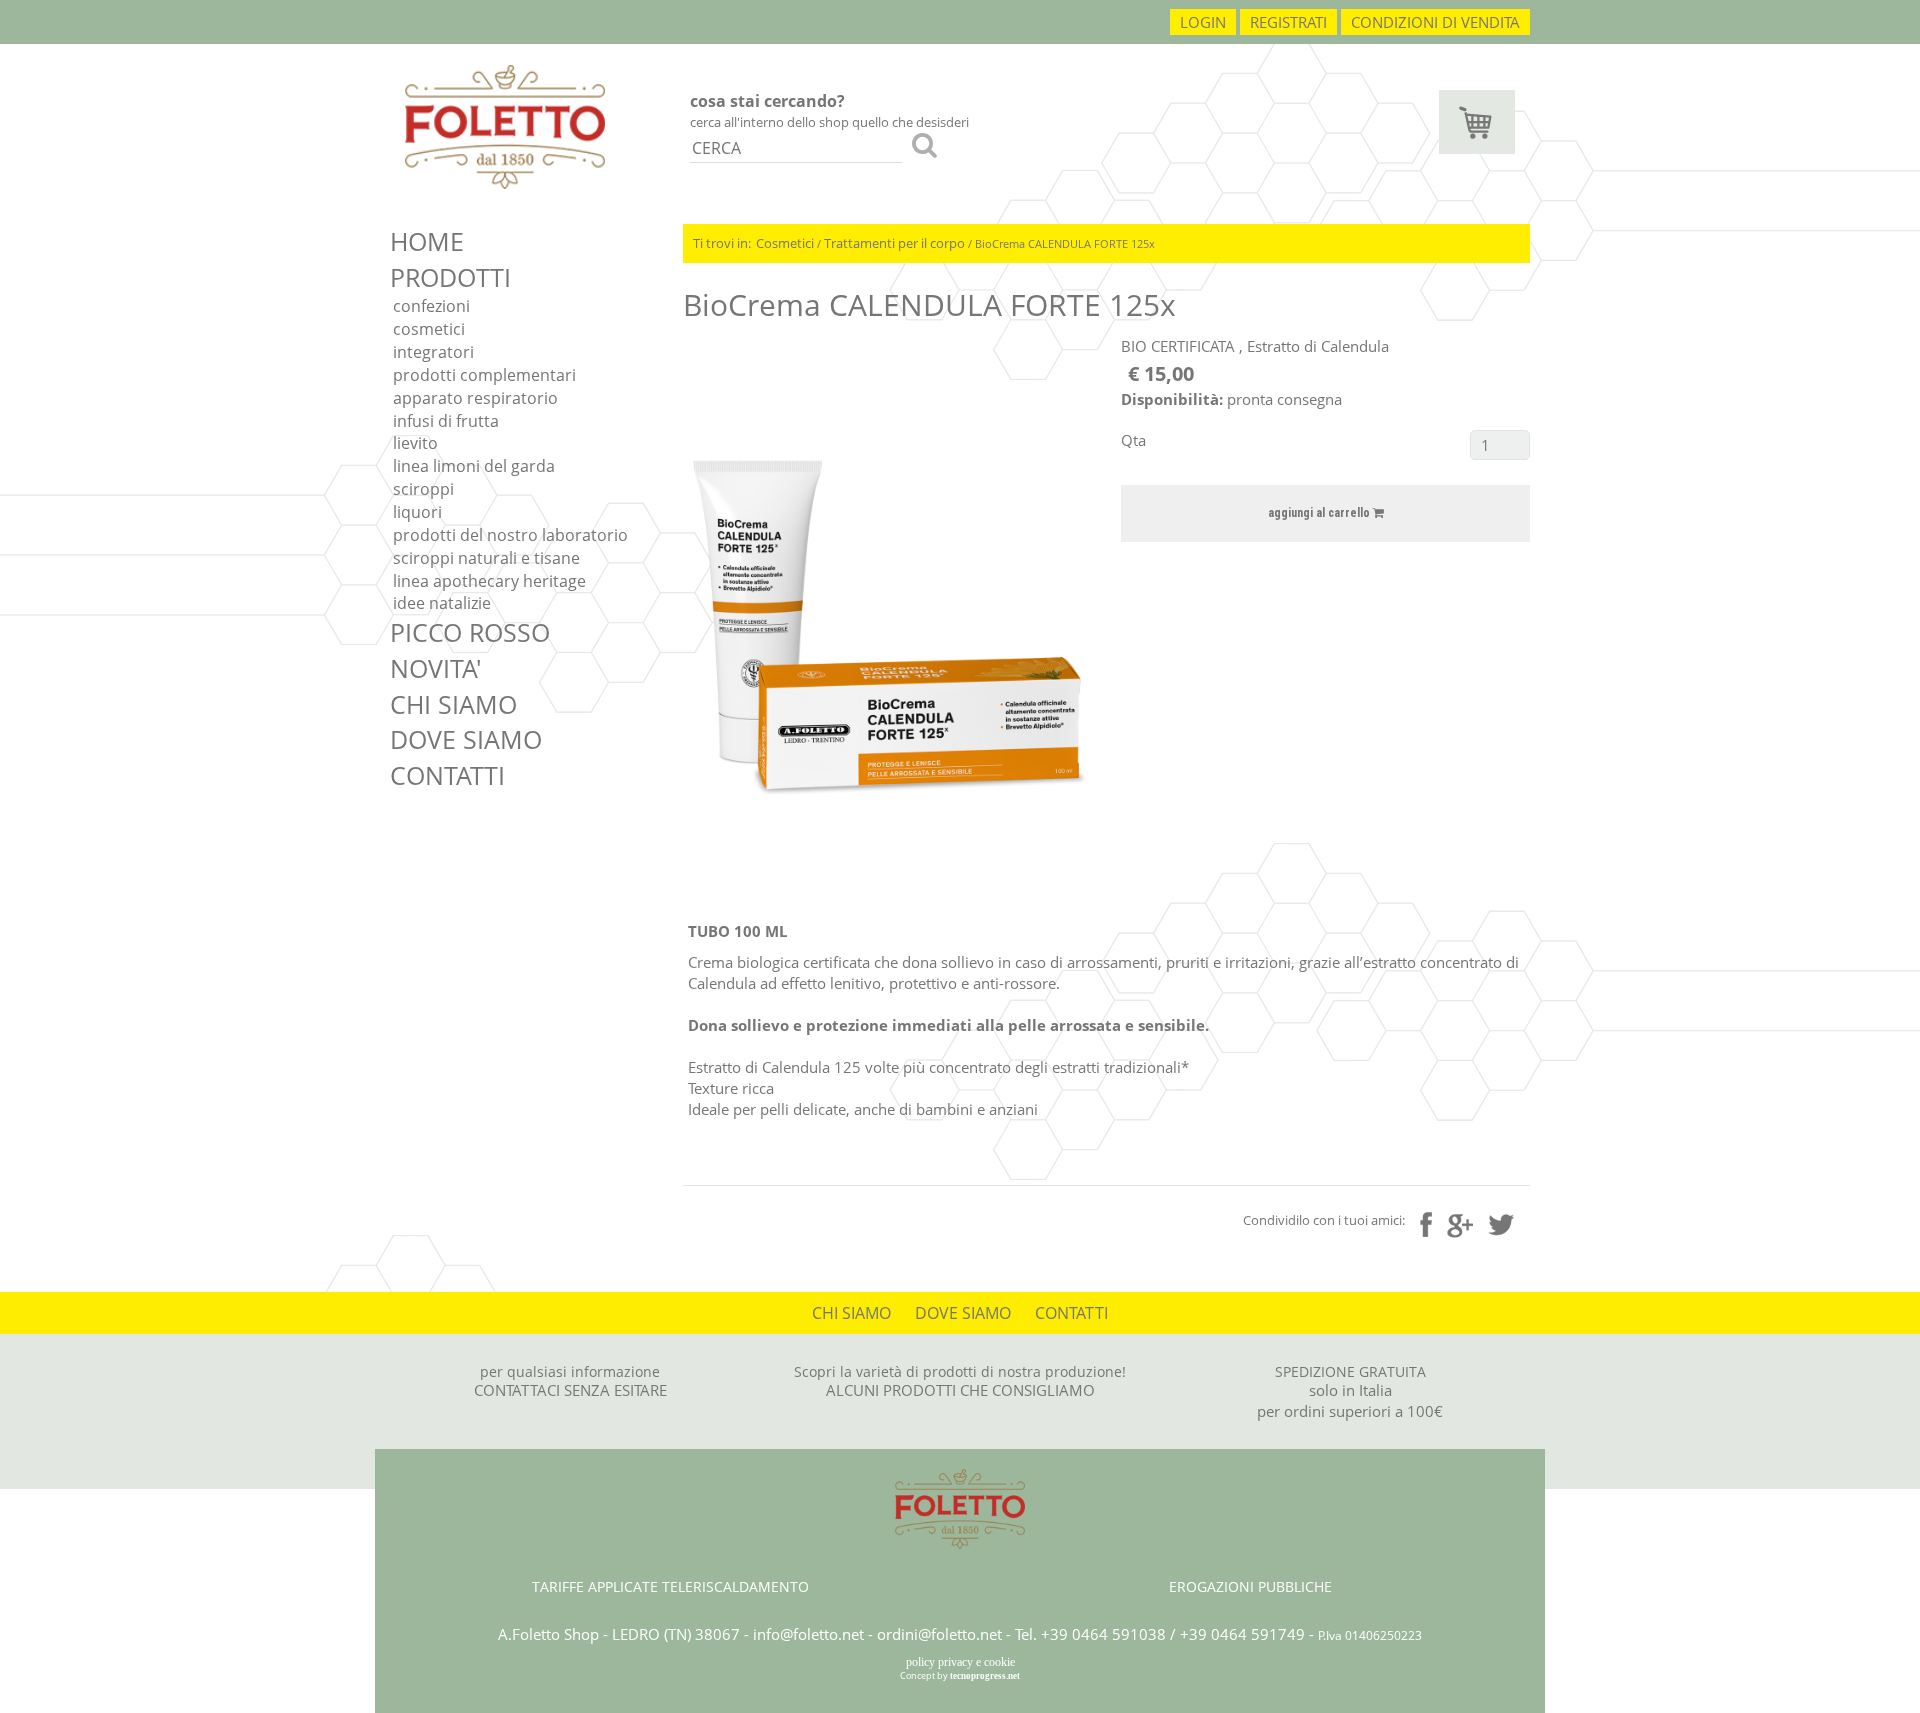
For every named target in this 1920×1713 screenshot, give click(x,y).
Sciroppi (423, 489)
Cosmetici (429, 329)
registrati (1288, 22)
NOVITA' (436, 668)
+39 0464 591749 (1242, 1634)
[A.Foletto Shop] (505, 125)
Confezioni (431, 306)
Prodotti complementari (484, 375)
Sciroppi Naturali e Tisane (486, 558)
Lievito (415, 443)
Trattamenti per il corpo (894, 243)
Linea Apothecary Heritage (489, 581)
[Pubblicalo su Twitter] (1501, 1222)
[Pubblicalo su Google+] (1460, 1223)
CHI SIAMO (453, 704)
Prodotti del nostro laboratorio (510, 535)
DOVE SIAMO (466, 739)
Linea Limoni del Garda (474, 466)
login (1203, 22)
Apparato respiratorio (475, 398)
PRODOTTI (450, 277)
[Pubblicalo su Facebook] (1426, 1224)
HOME (427, 241)
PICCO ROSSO (470, 632)
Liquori (417, 512)
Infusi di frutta (446, 421)
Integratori (433, 352)
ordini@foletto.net (939, 1634)
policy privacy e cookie (960, 1662)
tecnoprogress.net (985, 1676)
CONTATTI (447, 775)
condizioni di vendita (1435, 22)
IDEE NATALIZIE (442, 603)
